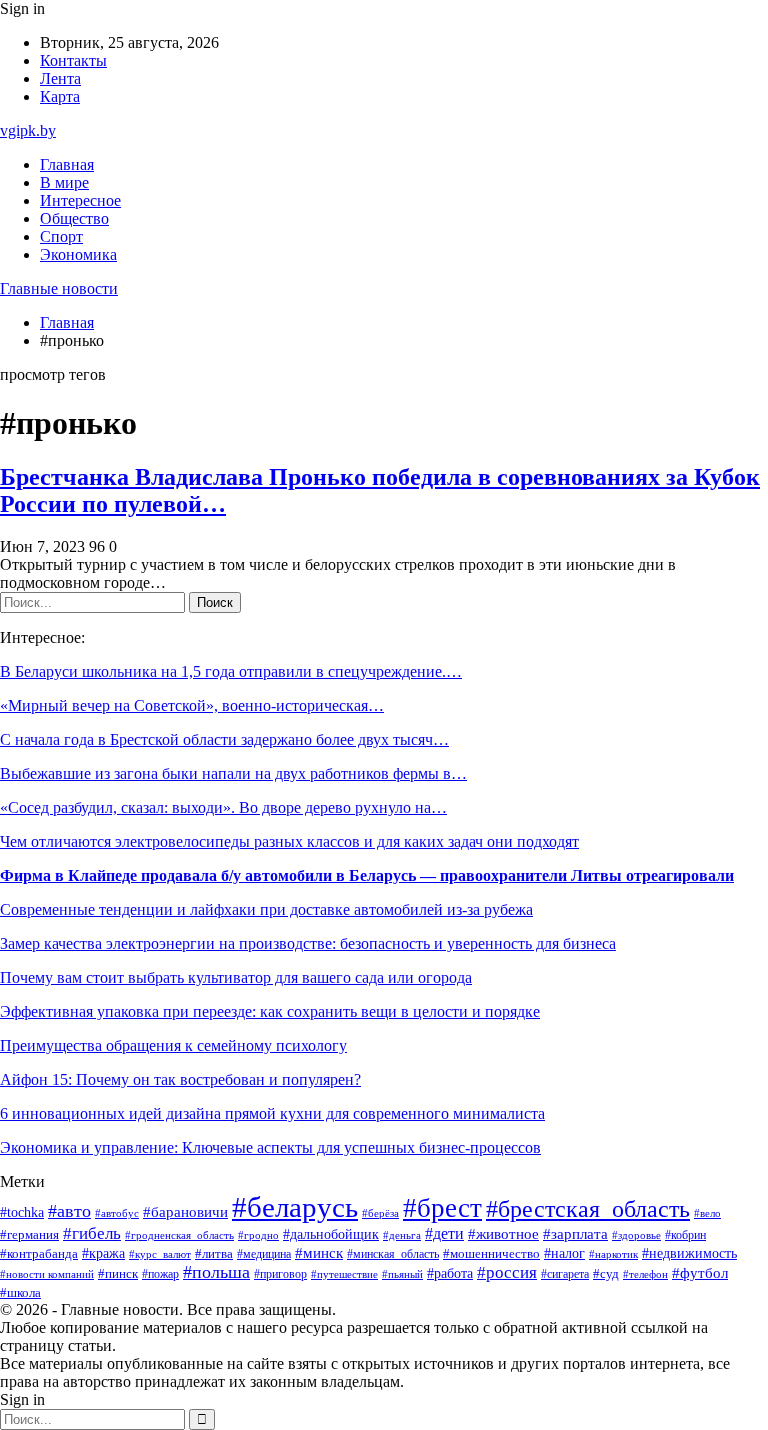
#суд (606, 1273)
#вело (707, 1213)
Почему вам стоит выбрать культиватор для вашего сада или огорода (236, 977)
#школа (20, 1293)
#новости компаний (47, 1274)
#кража (103, 1253)
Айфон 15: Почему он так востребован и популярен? (180, 1079)
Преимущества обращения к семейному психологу (173, 1045)
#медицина (264, 1254)
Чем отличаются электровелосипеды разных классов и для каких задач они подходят (289, 841)
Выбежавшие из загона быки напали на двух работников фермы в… (233, 773)
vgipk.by (28, 130)
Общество (74, 218)
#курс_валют (160, 1254)
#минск (319, 1252)
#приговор (280, 1274)
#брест (442, 1208)
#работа (450, 1273)
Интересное (80, 200)
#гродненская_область (179, 1235)
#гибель (92, 1233)
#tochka (22, 1212)
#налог (564, 1253)
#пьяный (402, 1274)
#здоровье (636, 1235)
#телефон (645, 1274)
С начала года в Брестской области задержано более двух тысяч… (224, 739)
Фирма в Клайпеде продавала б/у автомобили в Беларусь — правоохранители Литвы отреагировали (367, 875)
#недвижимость (689, 1253)
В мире (64, 182)
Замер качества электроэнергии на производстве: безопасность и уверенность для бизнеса (308, 943)
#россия (507, 1272)
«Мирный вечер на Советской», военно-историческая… (192, 705)
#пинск (118, 1273)
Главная (67, 164)
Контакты (73, 60)
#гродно (258, 1235)
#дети (444, 1233)
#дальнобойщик (331, 1234)
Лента (60, 78)
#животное (503, 1234)
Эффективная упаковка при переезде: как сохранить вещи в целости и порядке (270, 1011)
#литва (214, 1254)
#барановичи (185, 1212)
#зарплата (575, 1234)
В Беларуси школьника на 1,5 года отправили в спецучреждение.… (231, 671)
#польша (216, 1272)
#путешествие (344, 1274)
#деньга (402, 1235)
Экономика (78, 254)
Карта (60, 96)
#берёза (380, 1213)
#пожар (160, 1274)
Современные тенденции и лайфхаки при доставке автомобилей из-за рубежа (266, 909)
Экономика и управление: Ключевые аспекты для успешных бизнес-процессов (270, 1147)
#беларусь (295, 1207)
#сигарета (565, 1274)
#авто (69, 1211)
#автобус (117, 1213)
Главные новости (59, 288)
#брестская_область (588, 1208)
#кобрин (685, 1235)
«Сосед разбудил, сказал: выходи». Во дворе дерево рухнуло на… (223, 807)
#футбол (700, 1273)
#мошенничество (491, 1254)
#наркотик (613, 1254)
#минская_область (393, 1254)
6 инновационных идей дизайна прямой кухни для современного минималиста (272, 1113)
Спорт (61, 236)
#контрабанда (39, 1253)
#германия (29, 1234)
